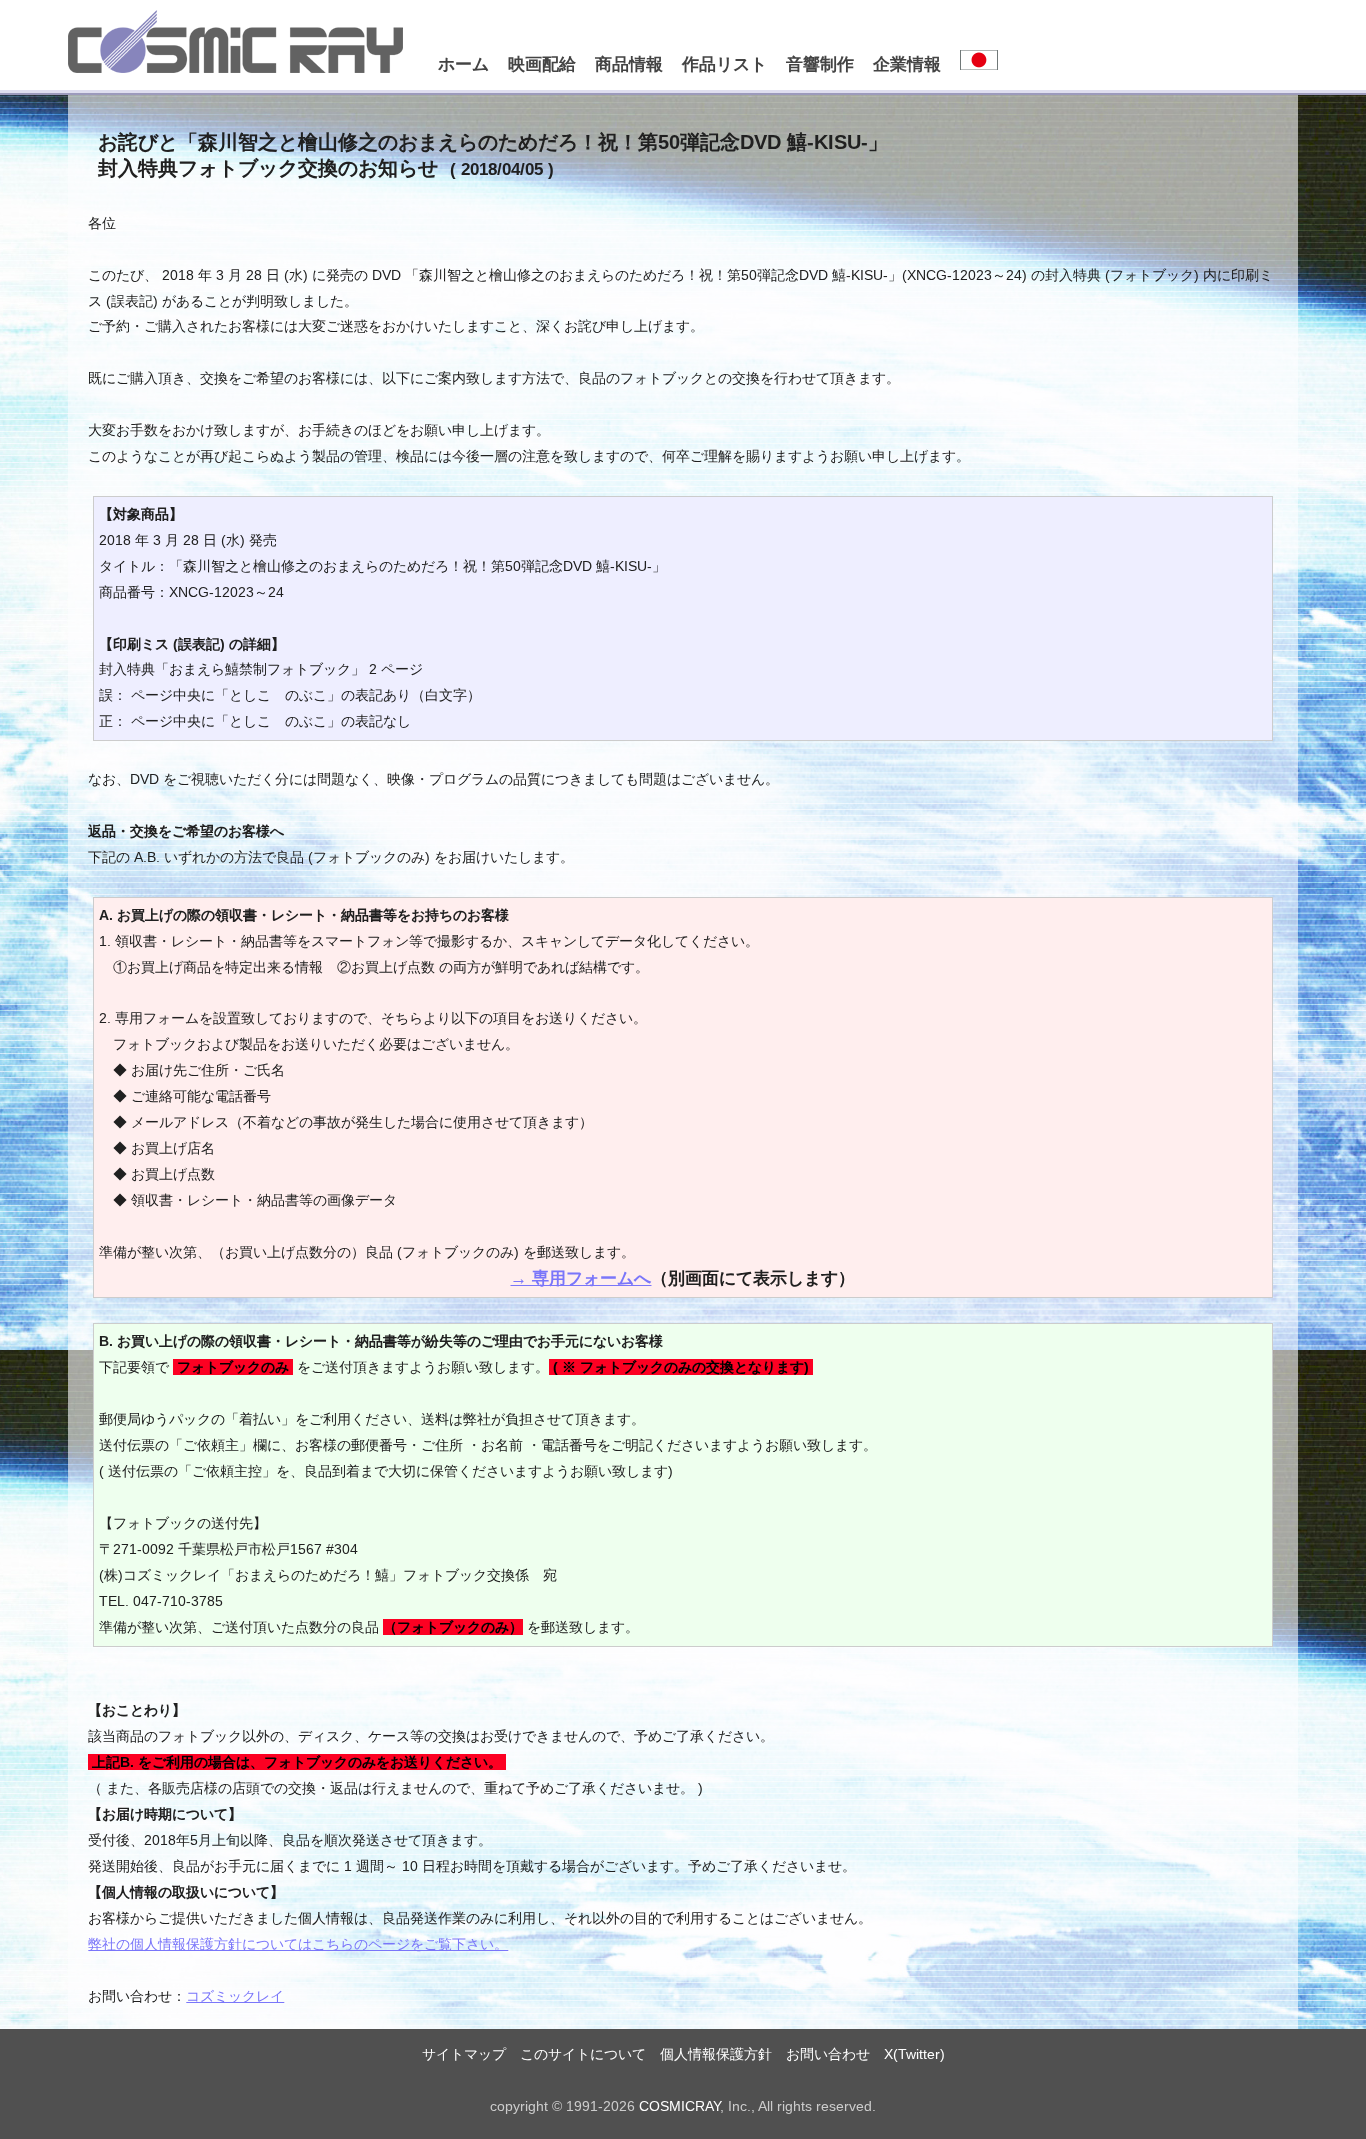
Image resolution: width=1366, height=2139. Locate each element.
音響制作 (820, 64)
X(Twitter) (914, 2054)
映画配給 (542, 64)
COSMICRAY (679, 2106)
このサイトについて (583, 2054)
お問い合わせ (828, 2054)
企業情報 (907, 64)
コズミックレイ (235, 1996)
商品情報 (629, 64)
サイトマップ (464, 2054)
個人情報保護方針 (716, 2054)
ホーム (463, 64)
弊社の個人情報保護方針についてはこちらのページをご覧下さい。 (298, 1944)
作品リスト (724, 64)
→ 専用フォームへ (580, 1278)
